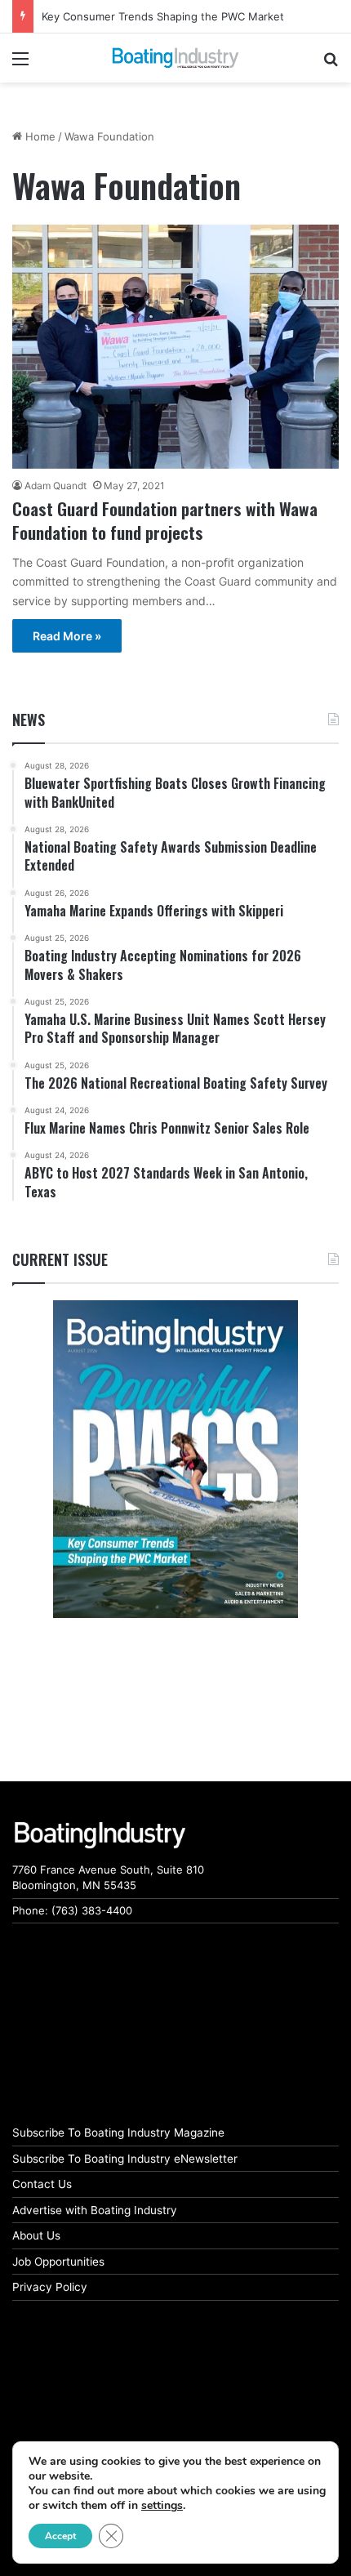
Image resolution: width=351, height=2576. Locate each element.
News (29, 720)
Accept (60, 2536)
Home (39, 136)
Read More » (67, 636)
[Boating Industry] (175, 58)
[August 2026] (175, 1459)
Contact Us (42, 2184)
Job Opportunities (58, 2262)
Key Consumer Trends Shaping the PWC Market (163, 16)
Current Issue (60, 1259)
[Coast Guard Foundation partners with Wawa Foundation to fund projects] (175, 346)
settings (162, 2506)
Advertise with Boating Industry (95, 2210)
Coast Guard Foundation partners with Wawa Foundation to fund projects (165, 520)
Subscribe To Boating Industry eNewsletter (125, 2159)
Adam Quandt (56, 486)
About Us (36, 2235)
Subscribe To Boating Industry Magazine (118, 2133)
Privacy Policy (50, 2287)
